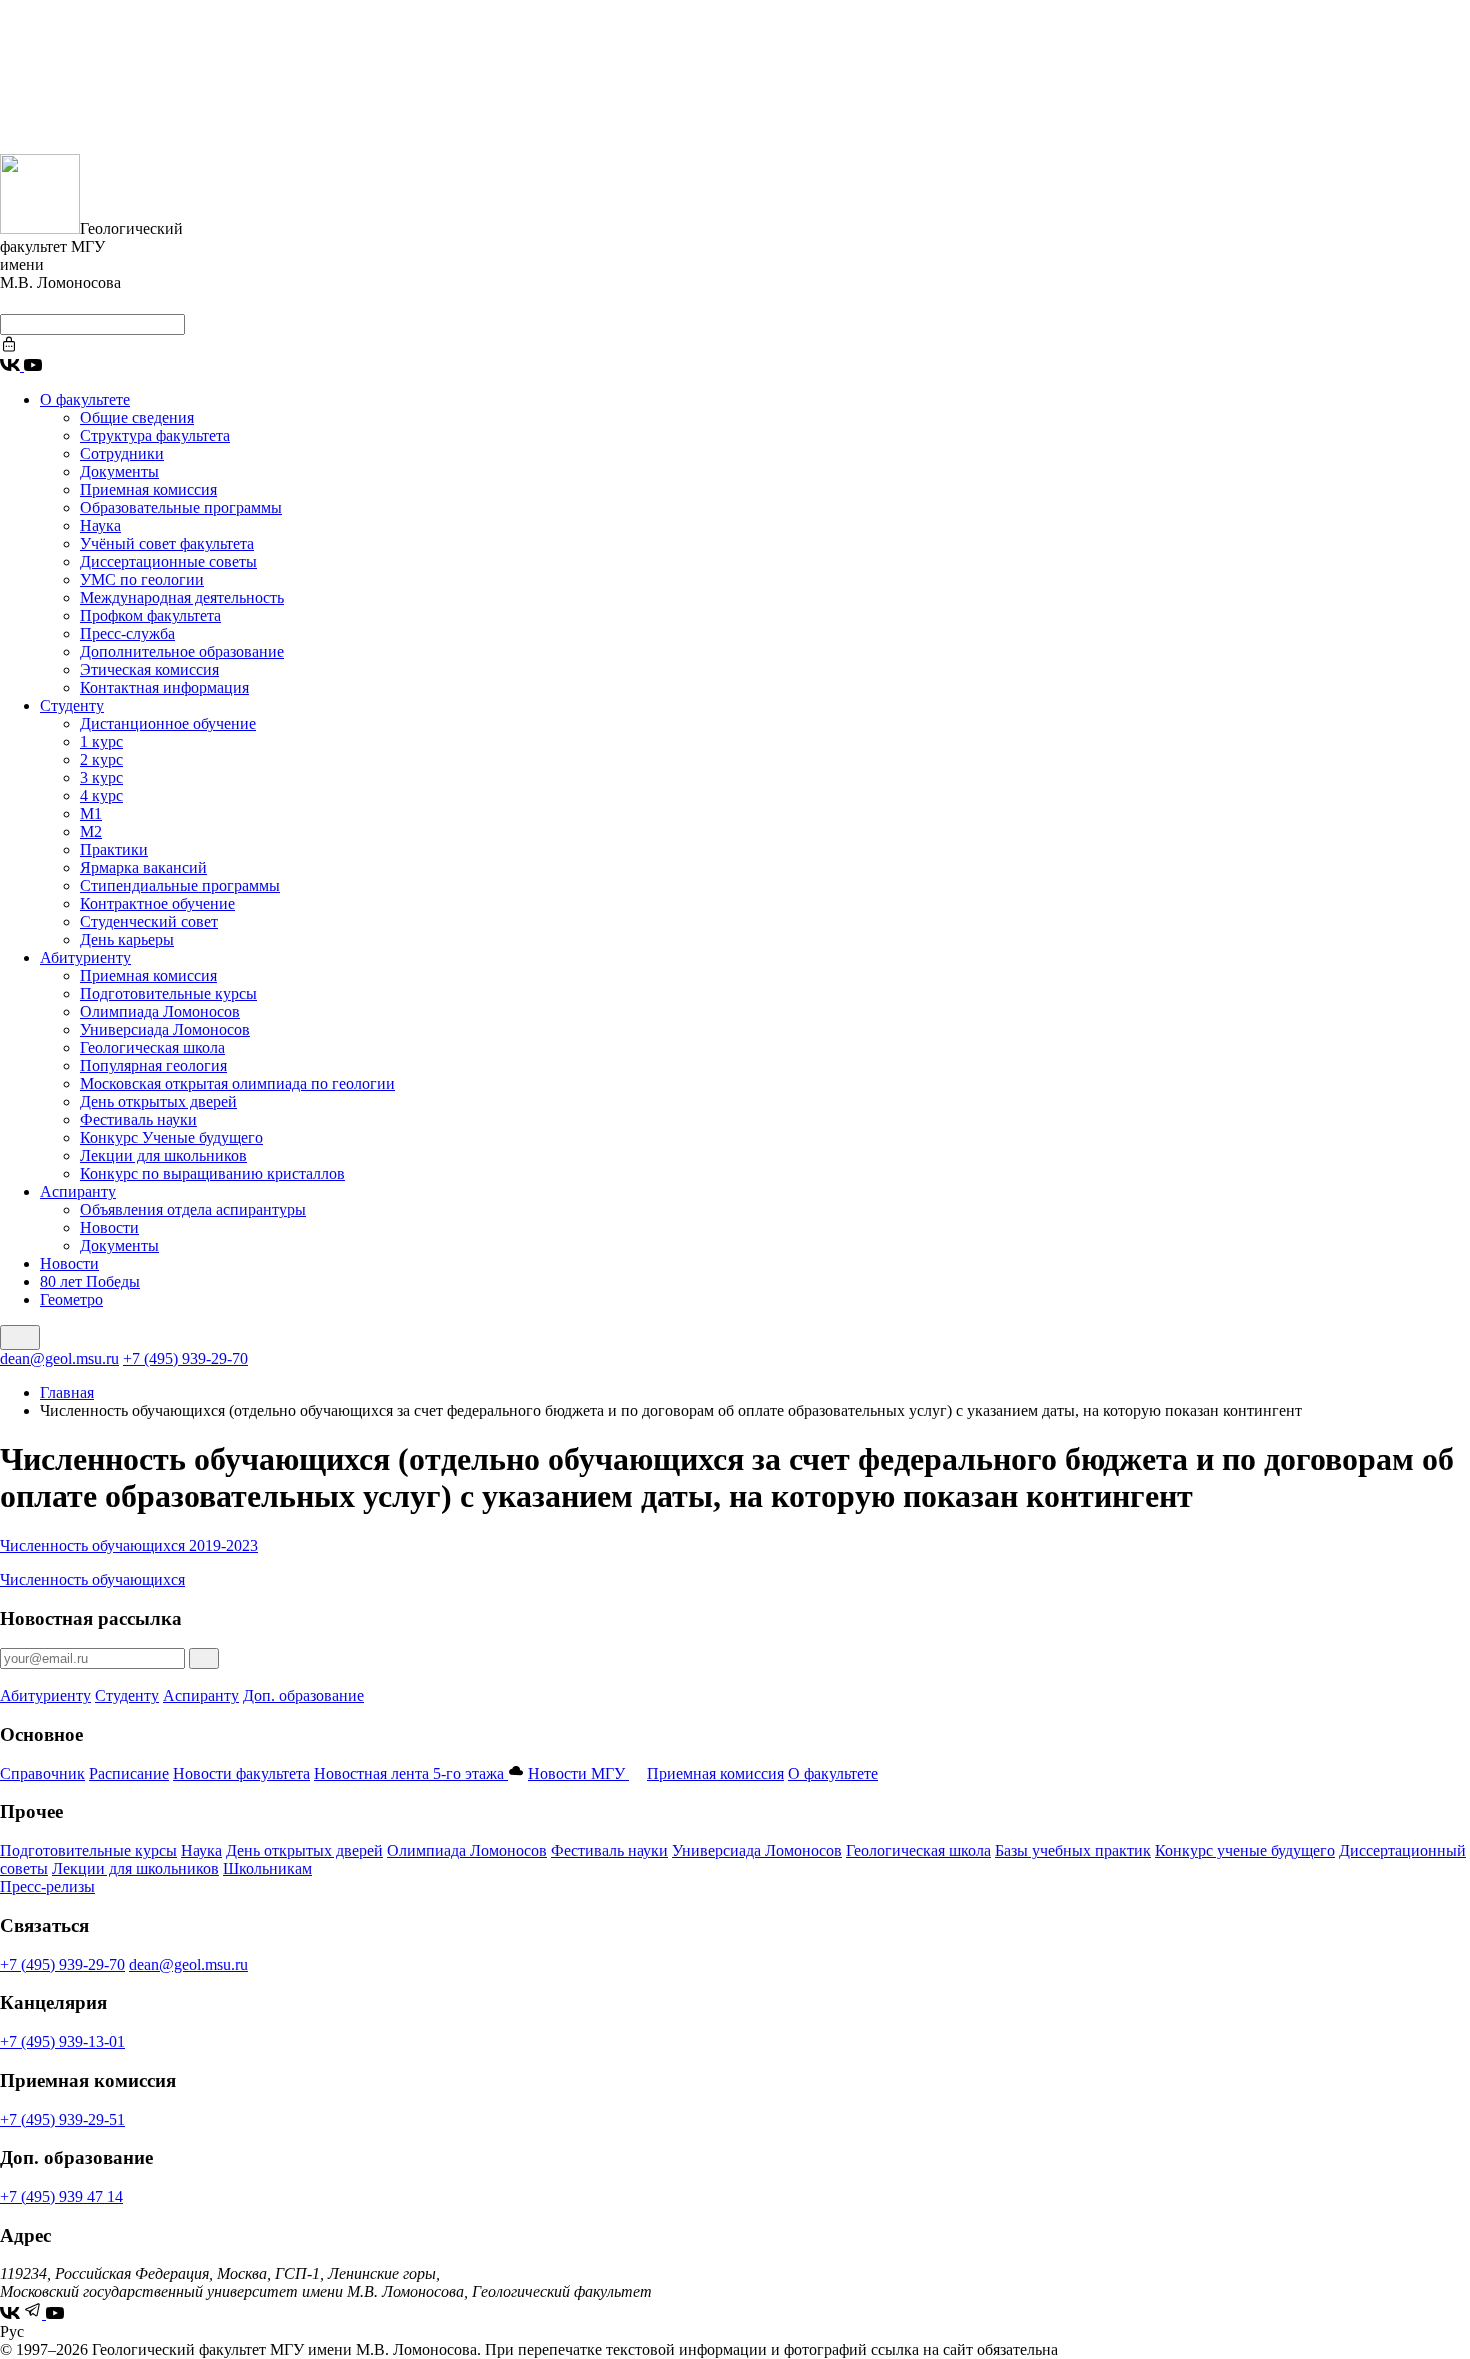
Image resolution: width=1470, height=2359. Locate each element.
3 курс (101, 777)
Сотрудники (122, 453)
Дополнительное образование (182, 651)
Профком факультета (150, 615)
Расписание (129, 1773)
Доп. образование (303, 1695)
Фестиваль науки (138, 1119)
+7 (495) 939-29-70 (185, 1358)
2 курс (101, 759)
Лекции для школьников (163, 1155)
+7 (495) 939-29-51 (62, 2119)
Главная (67, 1392)
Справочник (42, 1773)
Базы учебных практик (1073, 1850)
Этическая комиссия (149, 669)
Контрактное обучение (157, 903)
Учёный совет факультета (167, 543)
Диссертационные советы (168, 561)
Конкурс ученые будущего (1245, 1850)
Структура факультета (155, 435)
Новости (109, 1227)
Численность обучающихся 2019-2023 (129, 1545)
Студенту (72, 705)
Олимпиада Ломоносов (160, 1011)
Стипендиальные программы (180, 885)
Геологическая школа (152, 1047)
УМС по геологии (142, 579)
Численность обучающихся (92, 1579)
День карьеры (127, 939)
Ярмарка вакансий (143, 867)
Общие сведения (137, 417)
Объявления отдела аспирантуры (193, 1209)
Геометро (71, 1299)
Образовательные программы (181, 507)
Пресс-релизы (47, 1886)
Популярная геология (153, 1065)
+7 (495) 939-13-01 (62, 2041)
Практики (114, 849)
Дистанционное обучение (168, 723)
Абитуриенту (85, 957)
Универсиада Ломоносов (165, 1029)
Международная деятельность (182, 597)
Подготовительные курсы (168, 993)
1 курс (101, 741)
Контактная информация (164, 687)
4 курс (101, 795)
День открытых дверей (158, 1101)
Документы (119, 471)
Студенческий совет (149, 921)
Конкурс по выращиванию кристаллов (212, 1173)
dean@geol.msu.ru (59, 1358)
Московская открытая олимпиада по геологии (237, 1083)
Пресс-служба (127, 633)
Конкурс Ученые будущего (171, 1137)
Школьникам (267, 1868)
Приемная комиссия (148, 489)
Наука (100, 525)
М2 (91, 831)
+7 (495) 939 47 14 (61, 2196)
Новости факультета (241, 1773)
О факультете (85, 399)
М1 (91, 813)
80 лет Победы (90, 1281)
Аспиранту (78, 1191)
